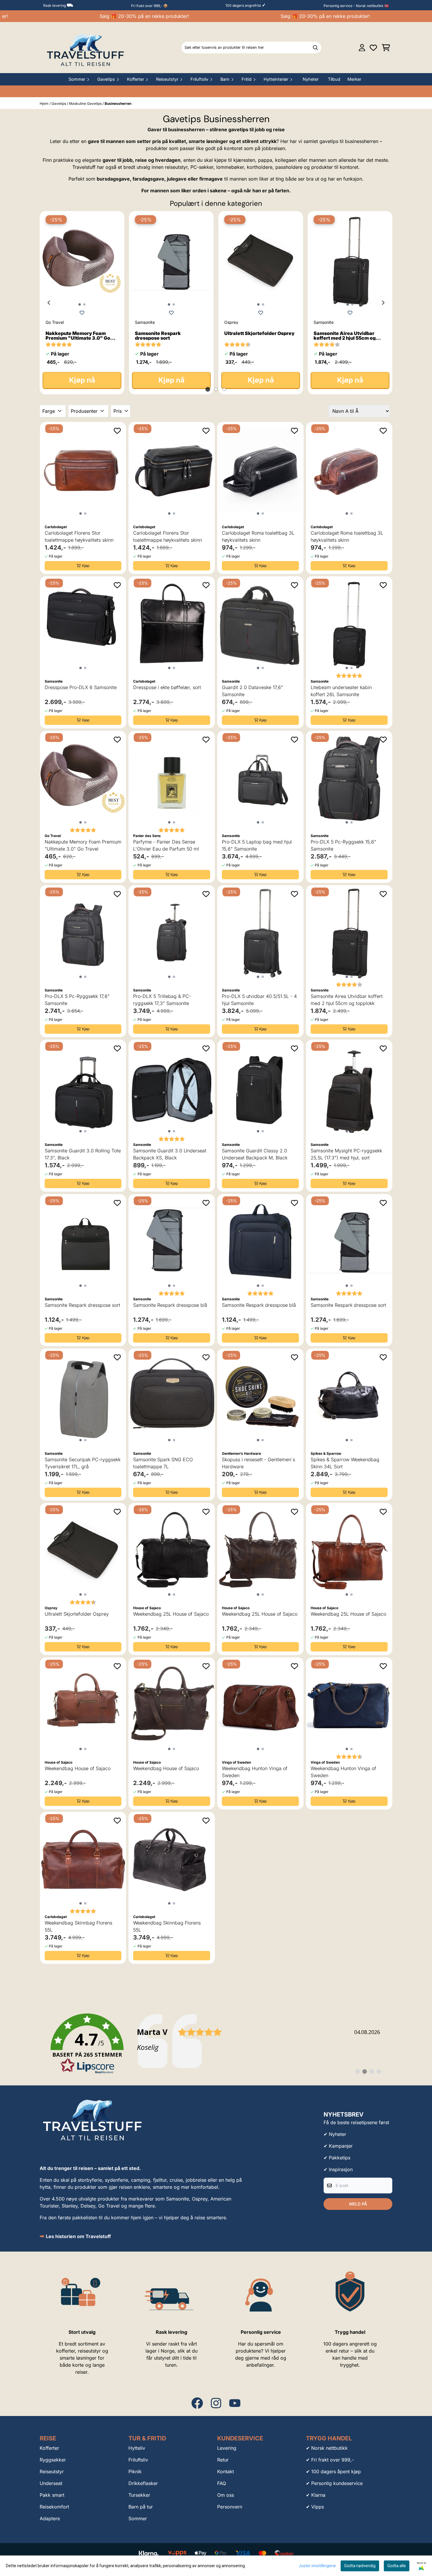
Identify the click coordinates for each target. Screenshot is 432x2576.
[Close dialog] (323, 1238)
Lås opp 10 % (159, 1314)
